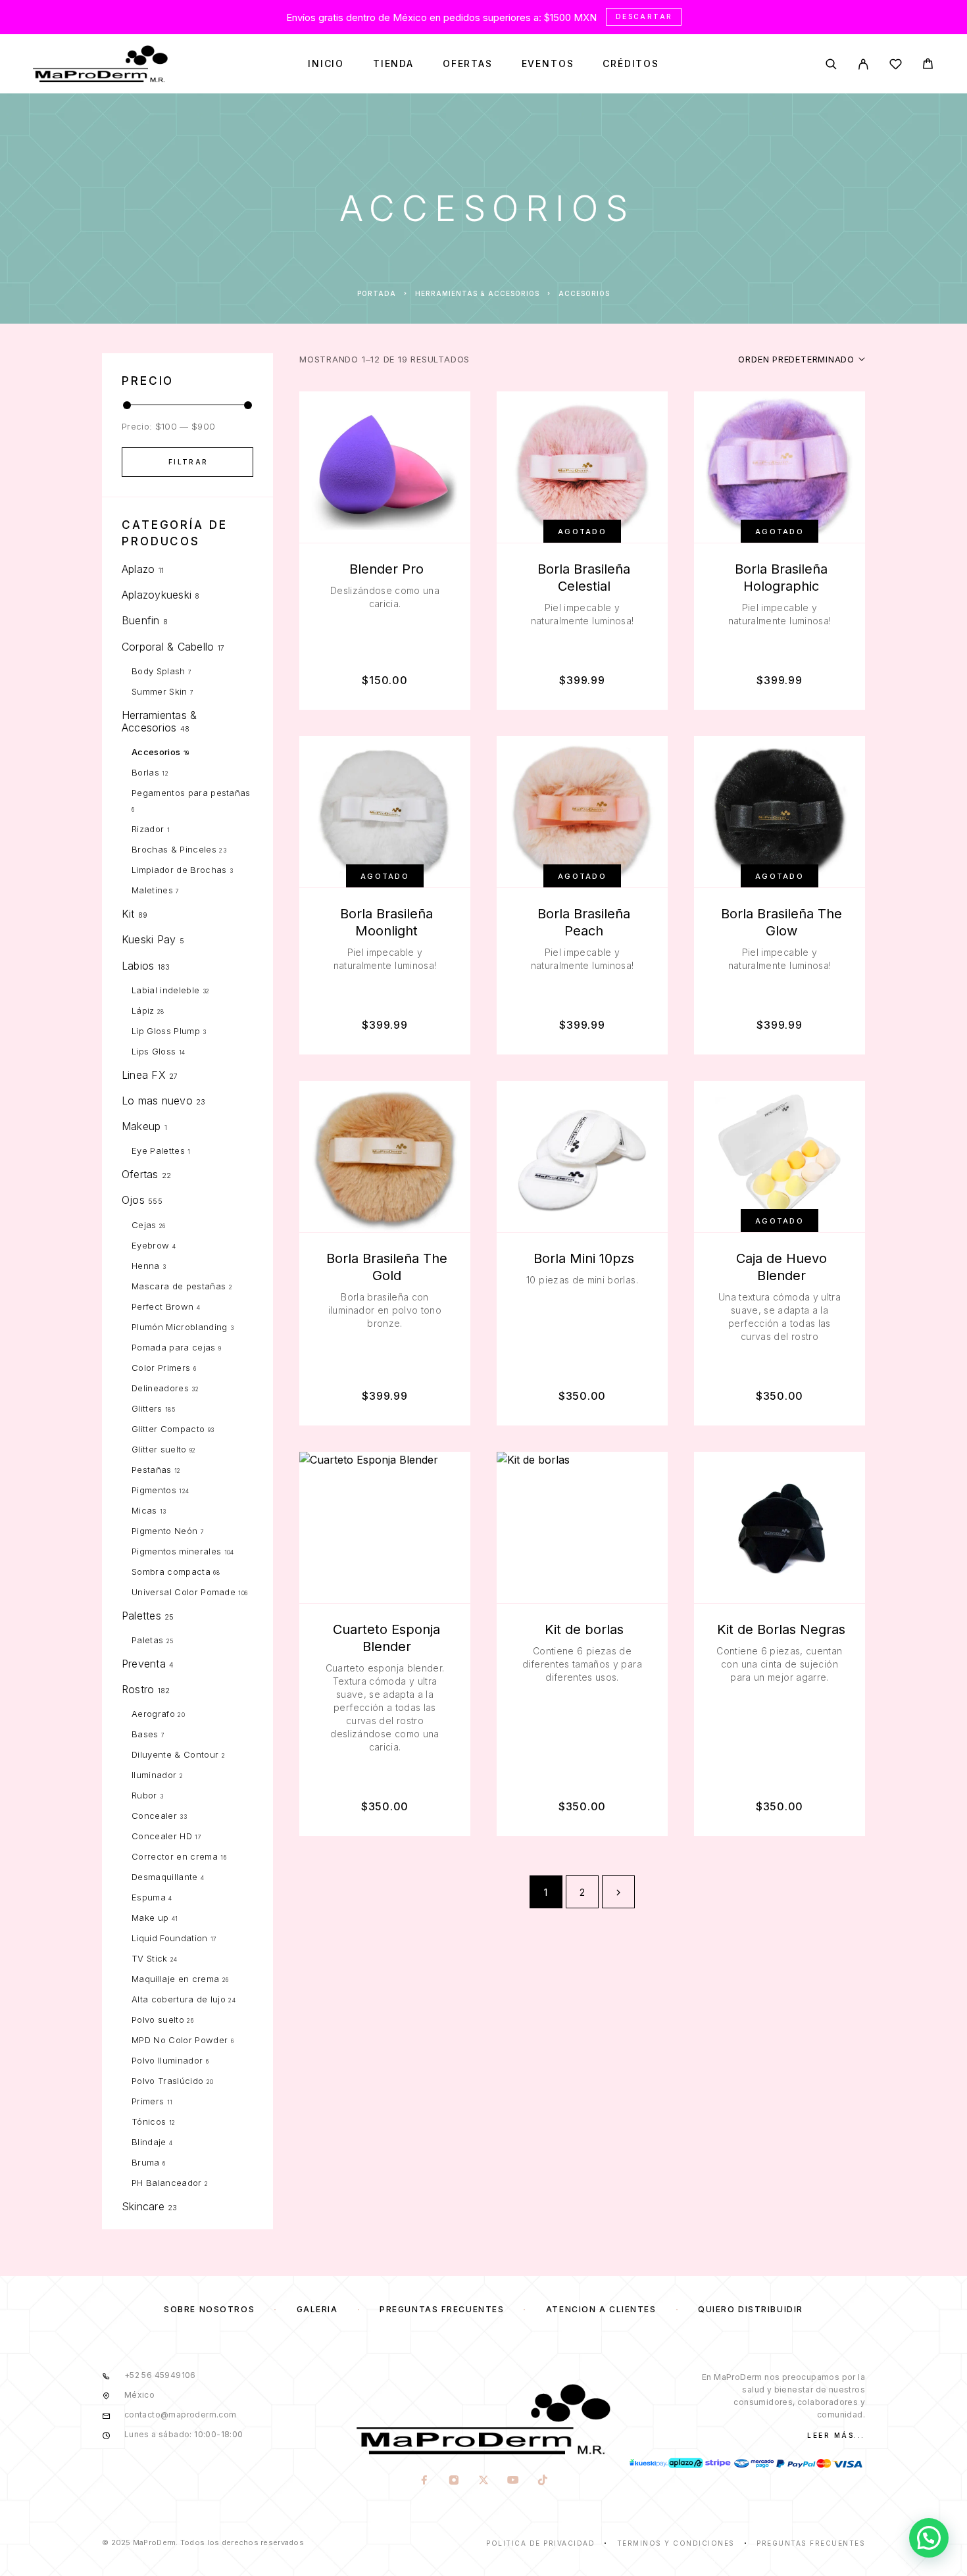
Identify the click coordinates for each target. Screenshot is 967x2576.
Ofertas (468, 64)
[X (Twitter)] (483, 2481)
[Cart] (928, 65)
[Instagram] (454, 2481)
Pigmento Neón (164, 1531)
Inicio (326, 64)
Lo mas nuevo (157, 1101)
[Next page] (618, 1892)
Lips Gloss (154, 1051)
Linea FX (144, 1075)
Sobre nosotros (209, 2309)
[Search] (831, 64)
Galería (317, 2309)
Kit (128, 914)
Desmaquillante (165, 1877)
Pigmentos (154, 1490)
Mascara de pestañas (179, 1286)
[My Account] (863, 64)
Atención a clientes (601, 2309)
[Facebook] (424, 2481)
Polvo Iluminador (167, 2060)
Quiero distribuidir (751, 2309)
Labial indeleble (165, 990)
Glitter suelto (159, 1449)
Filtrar (188, 462)
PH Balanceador (167, 2183)
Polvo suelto (158, 2019)
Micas (144, 1510)
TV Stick (150, 1958)
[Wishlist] (896, 66)
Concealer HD (162, 1836)
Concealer (154, 1816)
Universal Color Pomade (184, 1592)
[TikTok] (542, 2481)
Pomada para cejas (174, 1347)
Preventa (144, 1664)
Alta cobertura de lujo (179, 1999)
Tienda (393, 64)
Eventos (548, 64)
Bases (145, 1734)
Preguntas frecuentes (442, 2309)
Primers (148, 2101)
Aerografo (153, 1714)
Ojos (133, 1200)
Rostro (138, 1689)
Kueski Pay (149, 939)
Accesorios (156, 752)
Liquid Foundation (170, 1938)
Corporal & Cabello (168, 647)
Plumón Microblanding (180, 1327)
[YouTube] (513, 2481)
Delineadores (160, 1388)
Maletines (152, 890)
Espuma (149, 1897)
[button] (929, 2538)
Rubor (144, 1795)
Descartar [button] (644, 16)
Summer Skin (160, 691)
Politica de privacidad (540, 2543)
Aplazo (138, 569)
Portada (377, 293)
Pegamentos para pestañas (191, 793)
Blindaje (149, 2142)
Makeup (141, 1126)
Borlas (145, 772)
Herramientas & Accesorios (477, 293)
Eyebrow (150, 1245)
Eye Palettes (158, 1151)
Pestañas (152, 1470)
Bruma (146, 2162)
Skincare (143, 2206)
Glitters (147, 1408)
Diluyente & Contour (175, 1754)
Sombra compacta (171, 1572)
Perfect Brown (162, 1306)
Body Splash (159, 671)
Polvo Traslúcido (167, 2081)
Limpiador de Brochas (179, 870)
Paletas (147, 1640)
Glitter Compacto (168, 1429)
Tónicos (149, 2121)
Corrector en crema (175, 1856)
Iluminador (154, 1775)
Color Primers (161, 1368)
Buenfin (141, 620)
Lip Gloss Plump (166, 1031)
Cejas (144, 1225)
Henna (146, 1266)
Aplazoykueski (157, 595)
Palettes (141, 1616)
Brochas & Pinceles (174, 849)
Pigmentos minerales (176, 1551)
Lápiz (143, 1010)
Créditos (631, 64)
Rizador (148, 829)
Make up (150, 1918)
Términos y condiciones (676, 2543)
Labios (138, 966)
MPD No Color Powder (180, 2040)
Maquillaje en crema (175, 1979)
